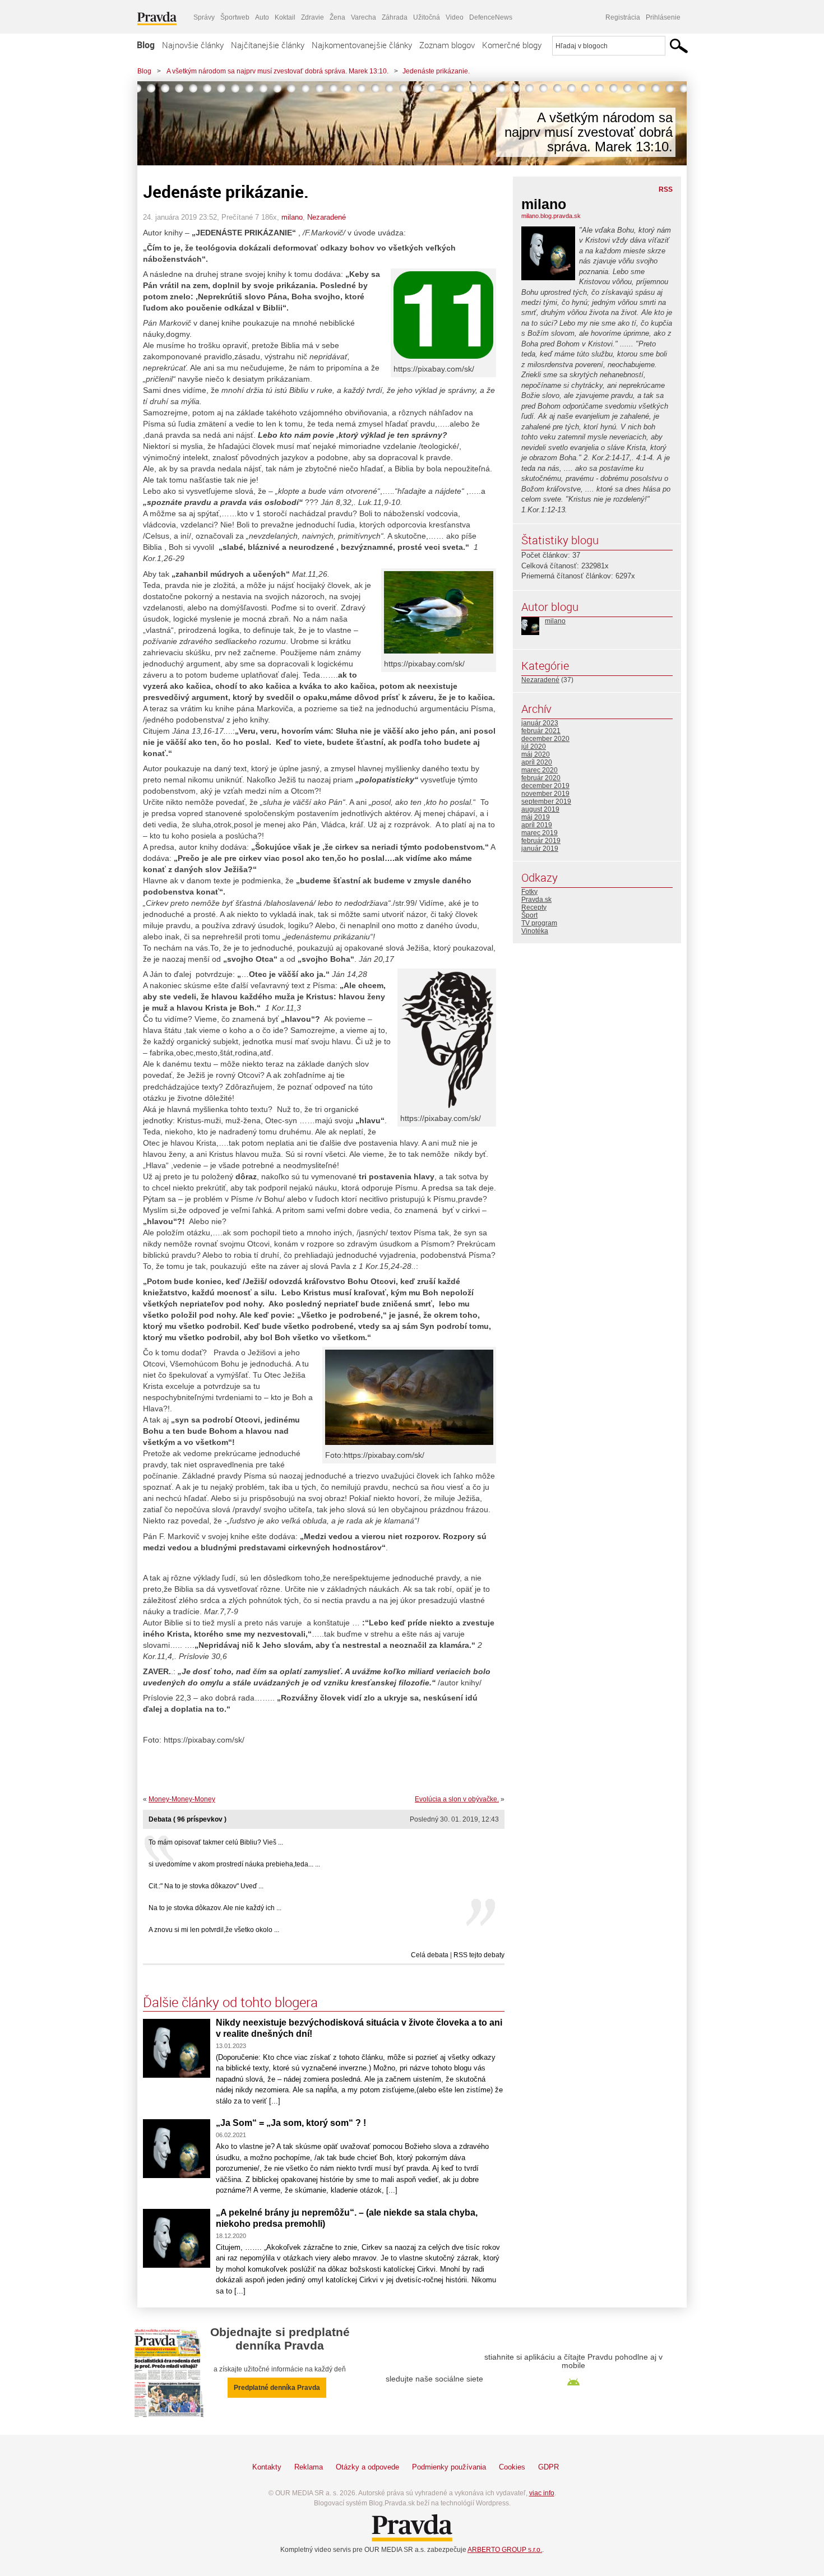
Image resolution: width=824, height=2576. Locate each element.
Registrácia (623, 17)
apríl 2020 (537, 762)
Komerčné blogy (512, 45)
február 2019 (541, 841)
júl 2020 (534, 747)
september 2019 (546, 801)
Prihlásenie (663, 17)
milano (292, 217)
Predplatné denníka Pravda (277, 2388)
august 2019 (540, 809)
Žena (337, 17)
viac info (542, 2493)
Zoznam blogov (447, 45)
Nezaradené (327, 217)
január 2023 (540, 723)
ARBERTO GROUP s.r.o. (505, 2550)
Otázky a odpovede (367, 2467)
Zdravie (313, 17)
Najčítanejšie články (268, 45)
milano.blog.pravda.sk (551, 216)
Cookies (512, 2467)
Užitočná (427, 17)
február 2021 (541, 731)
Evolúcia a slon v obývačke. (457, 1799)
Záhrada (395, 17)
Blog (146, 45)
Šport (529, 915)
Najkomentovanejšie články (362, 45)
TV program (539, 923)
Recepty (534, 907)
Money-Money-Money (182, 1799)
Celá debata (430, 1955)
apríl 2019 (537, 825)
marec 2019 (540, 833)
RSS (666, 189)
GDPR (548, 2467)
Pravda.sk (536, 900)
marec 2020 (540, 770)
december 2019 (545, 786)
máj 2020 (536, 754)
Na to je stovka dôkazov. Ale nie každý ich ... (215, 1908)
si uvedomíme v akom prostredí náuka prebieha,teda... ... (234, 1864)
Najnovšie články (193, 45)
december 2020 (545, 739)
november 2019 (545, 794)
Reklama (309, 2467)
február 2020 (541, 778)
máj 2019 (536, 817)
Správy (204, 17)
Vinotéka (535, 931)
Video (455, 17)
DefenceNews (491, 17)
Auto (262, 17)
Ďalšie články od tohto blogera (230, 2002)
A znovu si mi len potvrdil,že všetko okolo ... (214, 1930)
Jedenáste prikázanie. (436, 71)
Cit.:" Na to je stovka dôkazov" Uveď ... (206, 1886)
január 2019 (540, 849)
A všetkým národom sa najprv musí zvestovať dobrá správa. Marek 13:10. (277, 71)
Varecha (364, 17)
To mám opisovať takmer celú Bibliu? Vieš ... (216, 1842)
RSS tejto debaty (479, 1955)
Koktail (285, 17)
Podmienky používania (449, 2467)
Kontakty (267, 2467)
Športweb (235, 17)
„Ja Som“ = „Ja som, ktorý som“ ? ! (291, 2123)
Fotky (529, 892)
